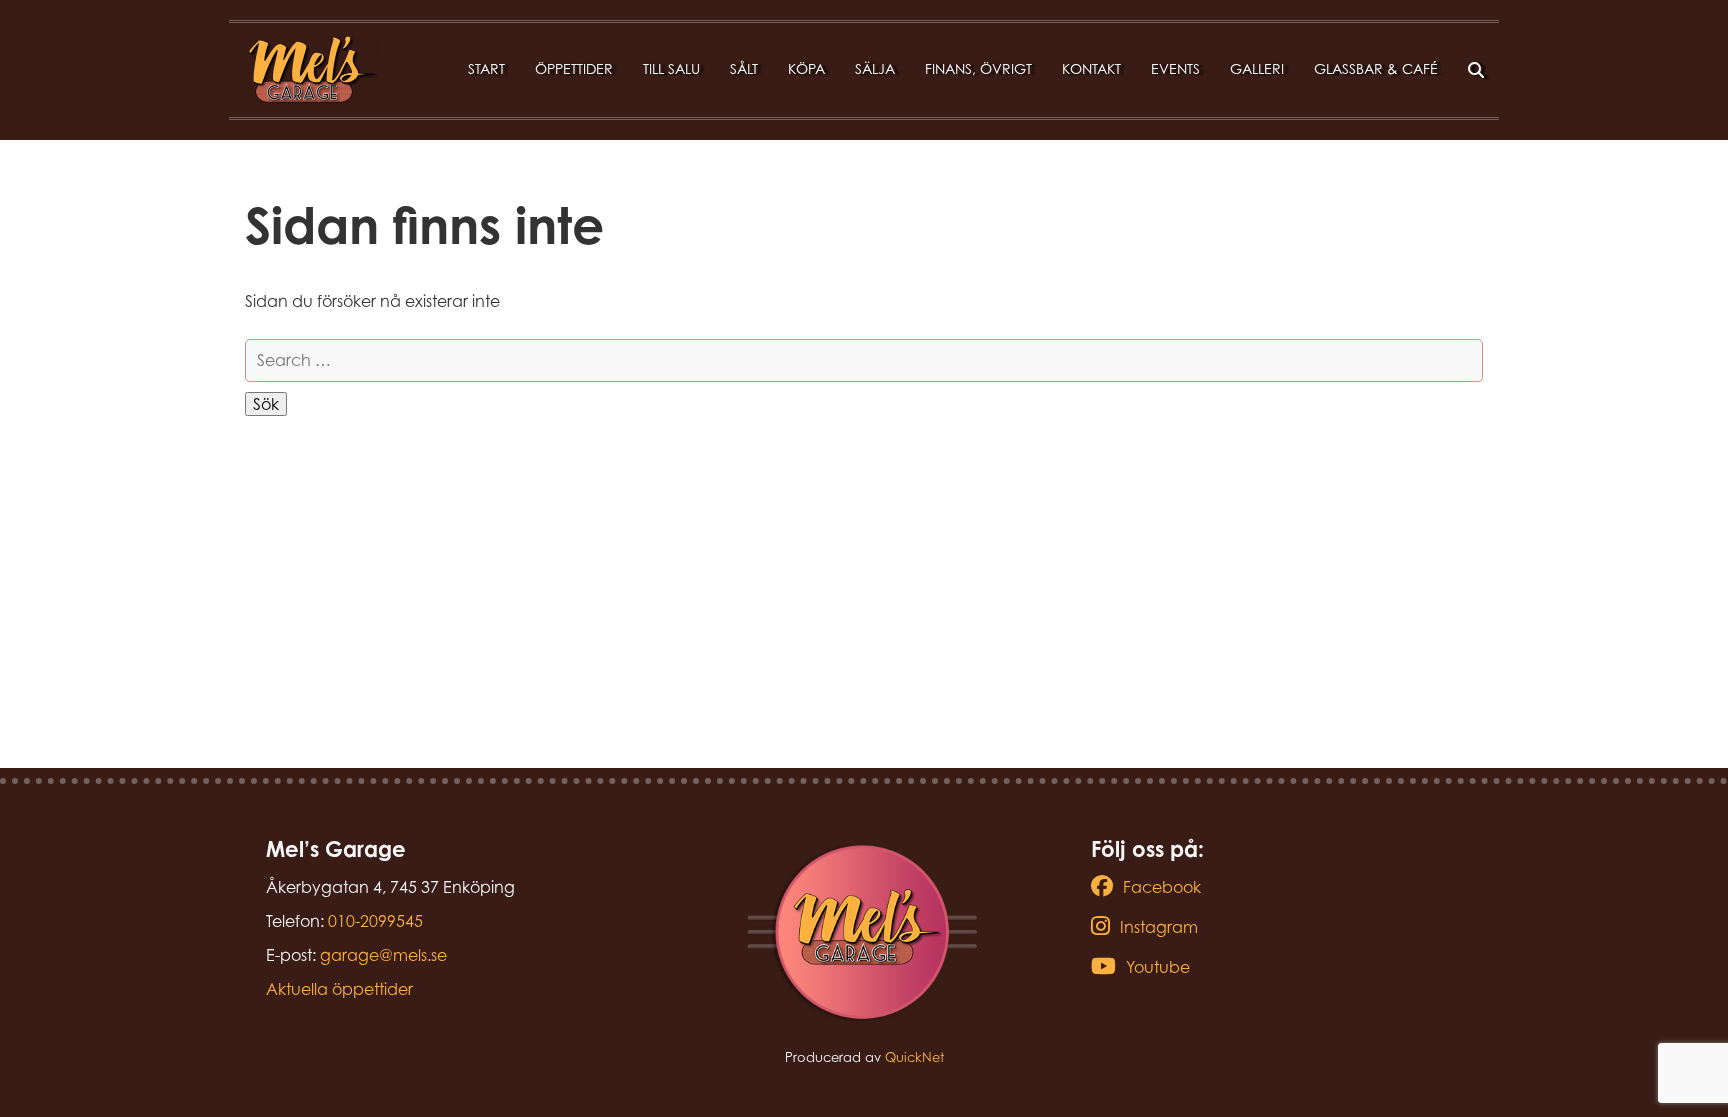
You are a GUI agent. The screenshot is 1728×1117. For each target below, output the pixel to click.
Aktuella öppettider (339, 989)
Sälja (875, 68)
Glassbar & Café (1376, 68)
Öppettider (574, 68)
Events (1175, 68)
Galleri (1257, 68)
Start (486, 68)
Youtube (1158, 967)
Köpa (806, 68)
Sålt (744, 68)
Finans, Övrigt (978, 68)
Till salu (671, 68)
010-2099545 (375, 921)
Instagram (1159, 927)
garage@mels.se (383, 955)
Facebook (1162, 887)
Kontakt (1091, 68)
